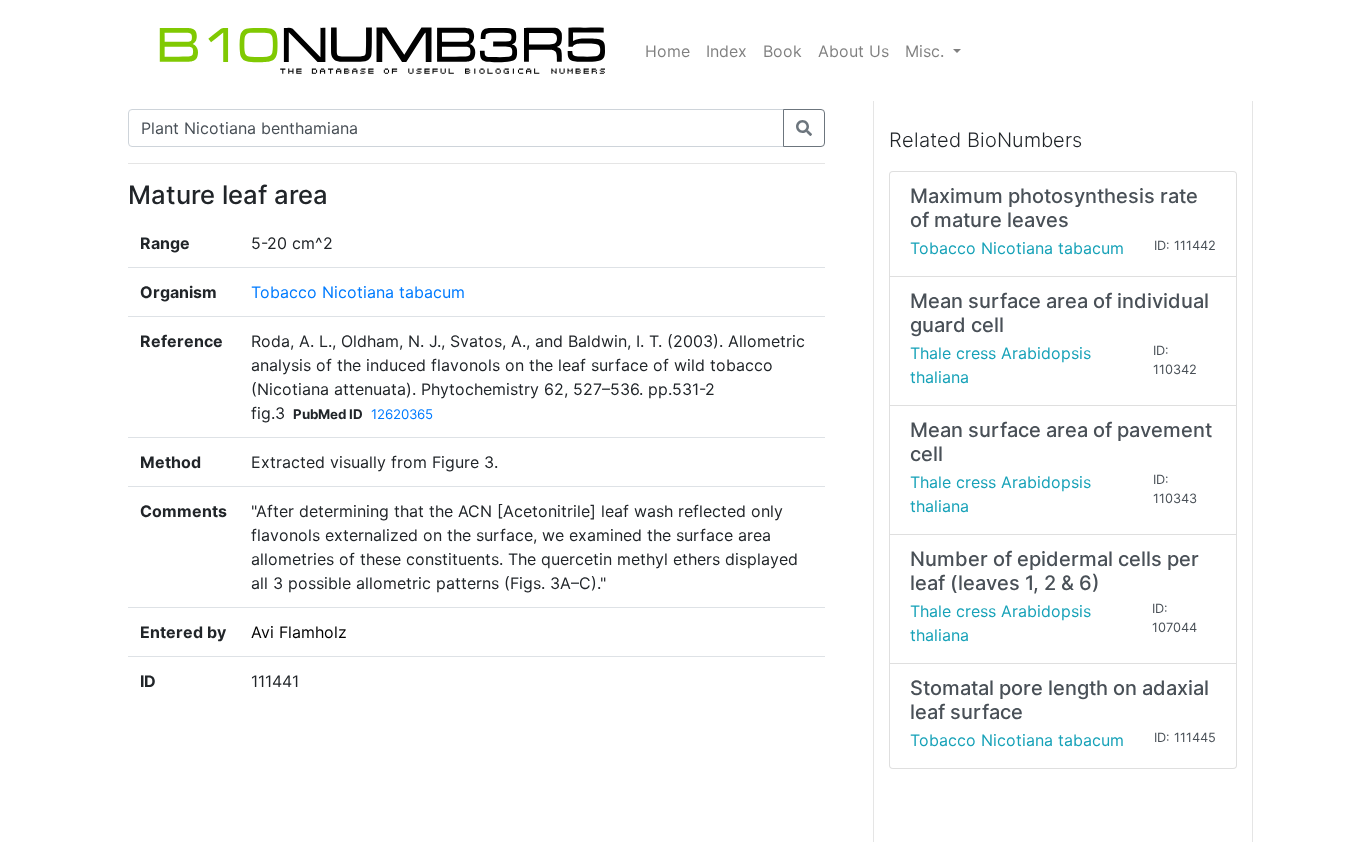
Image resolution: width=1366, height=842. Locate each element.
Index (726, 51)
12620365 (402, 414)
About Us (853, 51)
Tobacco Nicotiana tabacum (358, 292)
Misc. (927, 51)
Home (667, 51)
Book (782, 51)
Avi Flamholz (299, 632)
